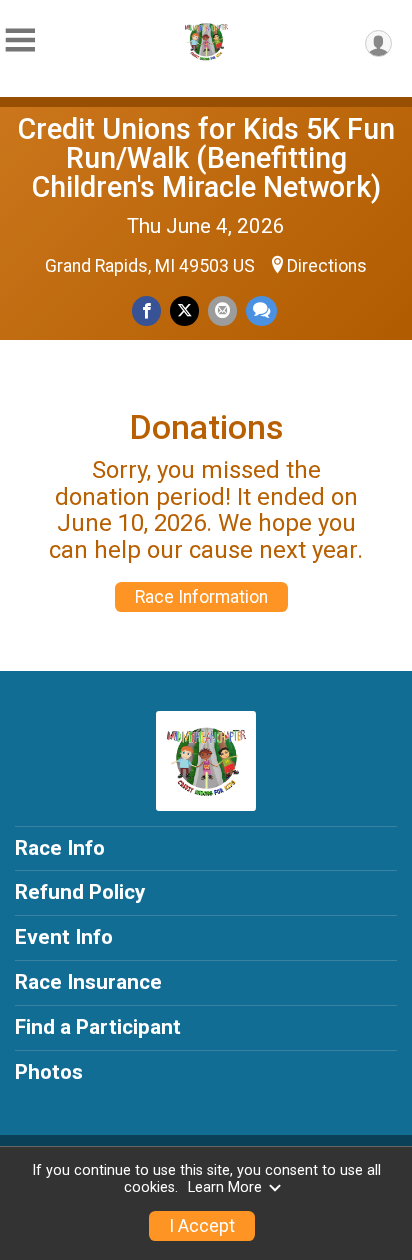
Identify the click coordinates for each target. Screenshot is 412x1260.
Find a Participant (98, 1027)
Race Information (201, 597)
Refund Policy (80, 892)
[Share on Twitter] (184, 310)
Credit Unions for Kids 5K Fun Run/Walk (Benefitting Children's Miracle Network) (206, 158)
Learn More (225, 1187)
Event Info (64, 937)
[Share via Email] (222, 310)
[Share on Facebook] (146, 310)
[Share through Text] (261, 310)
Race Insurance (88, 982)
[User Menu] (378, 43)
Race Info (60, 848)
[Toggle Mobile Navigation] (20, 40)
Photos (49, 1072)
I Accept (202, 1226)
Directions (327, 266)
